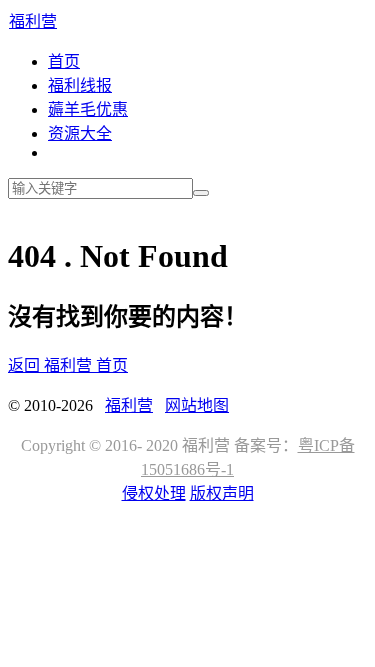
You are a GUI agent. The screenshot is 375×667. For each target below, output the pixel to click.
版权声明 (222, 493)
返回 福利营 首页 (68, 365)
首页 (64, 61)
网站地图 (197, 405)
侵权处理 (154, 493)
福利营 (33, 21)
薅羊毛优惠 (88, 109)
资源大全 (80, 133)
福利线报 (80, 85)
